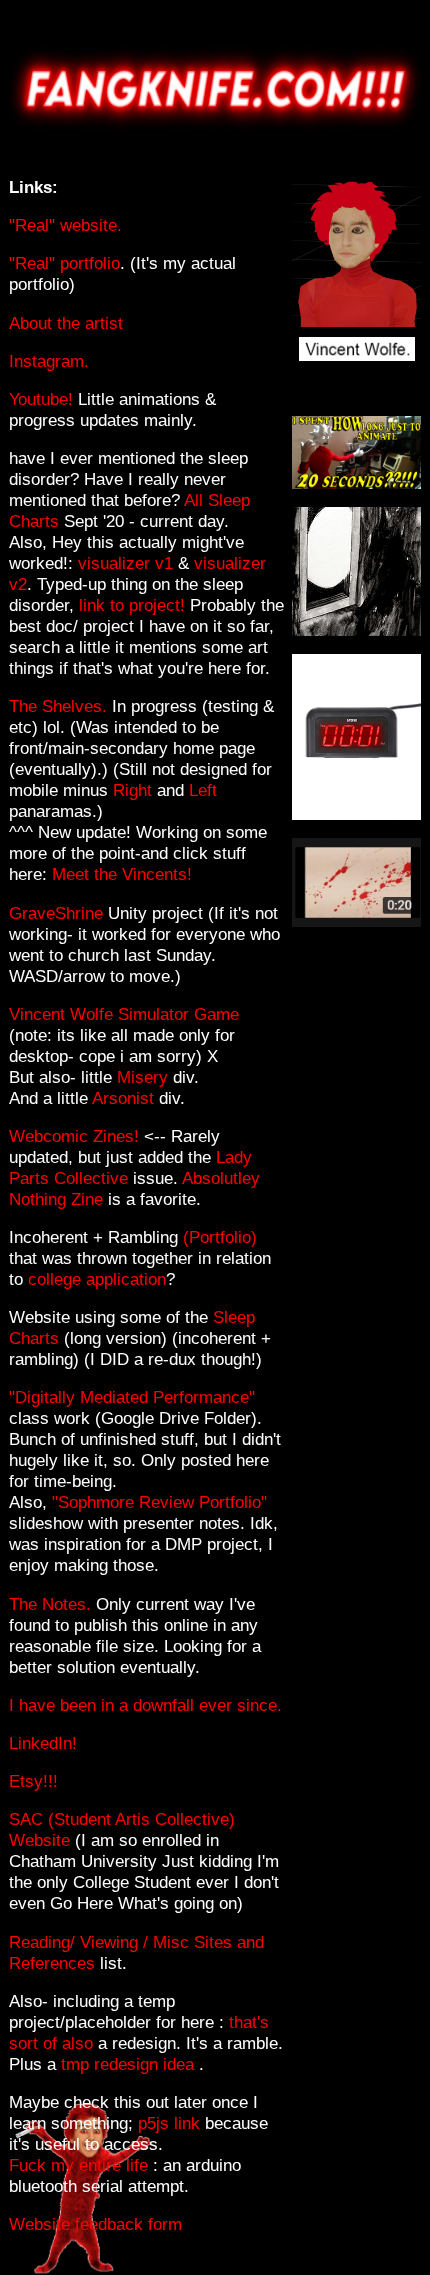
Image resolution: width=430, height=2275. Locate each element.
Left (203, 790)
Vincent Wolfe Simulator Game (124, 1014)
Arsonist (125, 1098)
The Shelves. (58, 706)
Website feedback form (95, 2224)
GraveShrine (58, 913)
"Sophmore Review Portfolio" (159, 1502)
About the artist (66, 323)
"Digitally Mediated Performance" (132, 1397)
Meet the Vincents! (122, 874)
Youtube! (41, 399)
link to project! (132, 605)
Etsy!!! (33, 1781)
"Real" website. (65, 225)
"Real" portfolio (64, 263)
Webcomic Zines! (74, 1136)
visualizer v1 (125, 563)
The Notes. (52, 1604)
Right (135, 790)
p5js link (169, 2123)
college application (97, 1279)
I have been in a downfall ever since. (145, 1705)
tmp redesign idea (130, 2064)
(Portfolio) (220, 1237)
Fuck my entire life (78, 2165)
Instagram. (49, 361)
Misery (145, 1077)
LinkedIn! (43, 1743)
